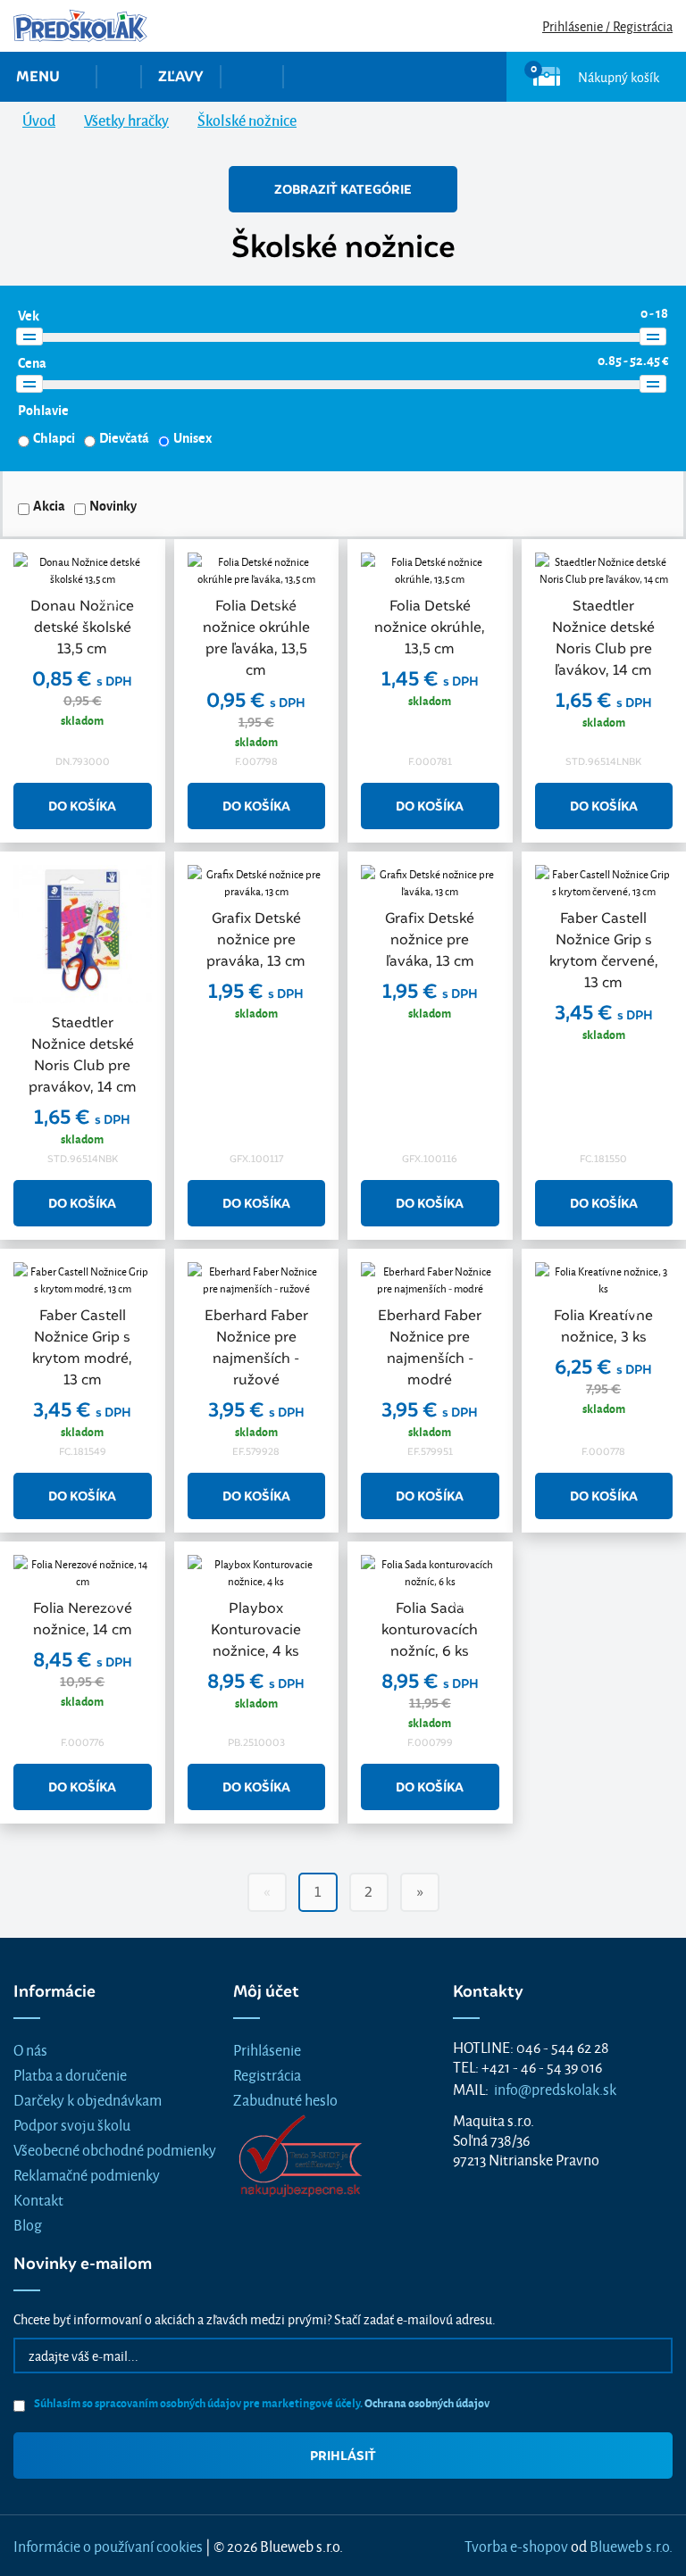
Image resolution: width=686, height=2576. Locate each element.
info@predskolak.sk (555, 2088)
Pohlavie (43, 410)
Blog (28, 2224)
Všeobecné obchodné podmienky (115, 2149)
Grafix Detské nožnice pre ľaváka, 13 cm (430, 939)
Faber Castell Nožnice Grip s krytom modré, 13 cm (82, 1347)
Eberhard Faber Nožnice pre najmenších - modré (430, 1347)
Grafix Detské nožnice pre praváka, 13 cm (256, 939)
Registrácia (267, 2074)
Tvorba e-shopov (516, 2545)
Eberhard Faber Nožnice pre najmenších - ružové (256, 1347)
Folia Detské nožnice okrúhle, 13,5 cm (430, 627)
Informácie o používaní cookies (108, 2545)
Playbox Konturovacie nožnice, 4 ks (256, 1629)
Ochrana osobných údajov (427, 2402)
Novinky (113, 505)
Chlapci (54, 437)
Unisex (192, 437)
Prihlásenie (267, 2049)
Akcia (49, 505)
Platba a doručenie (70, 2074)
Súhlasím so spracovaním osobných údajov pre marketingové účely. (261, 2402)
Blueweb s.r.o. (631, 2545)
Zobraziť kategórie (343, 189)
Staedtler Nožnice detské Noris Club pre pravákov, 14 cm (83, 1055)
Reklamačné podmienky (87, 2174)
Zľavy (181, 76)
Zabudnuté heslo (285, 2099)
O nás (30, 2049)
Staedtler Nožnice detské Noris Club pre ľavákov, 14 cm (603, 638)
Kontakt (38, 2199)
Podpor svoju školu (72, 2124)
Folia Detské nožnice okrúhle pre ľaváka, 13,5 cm (256, 638)
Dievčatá (124, 437)
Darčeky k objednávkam (88, 2099)
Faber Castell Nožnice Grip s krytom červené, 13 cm (604, 950)
